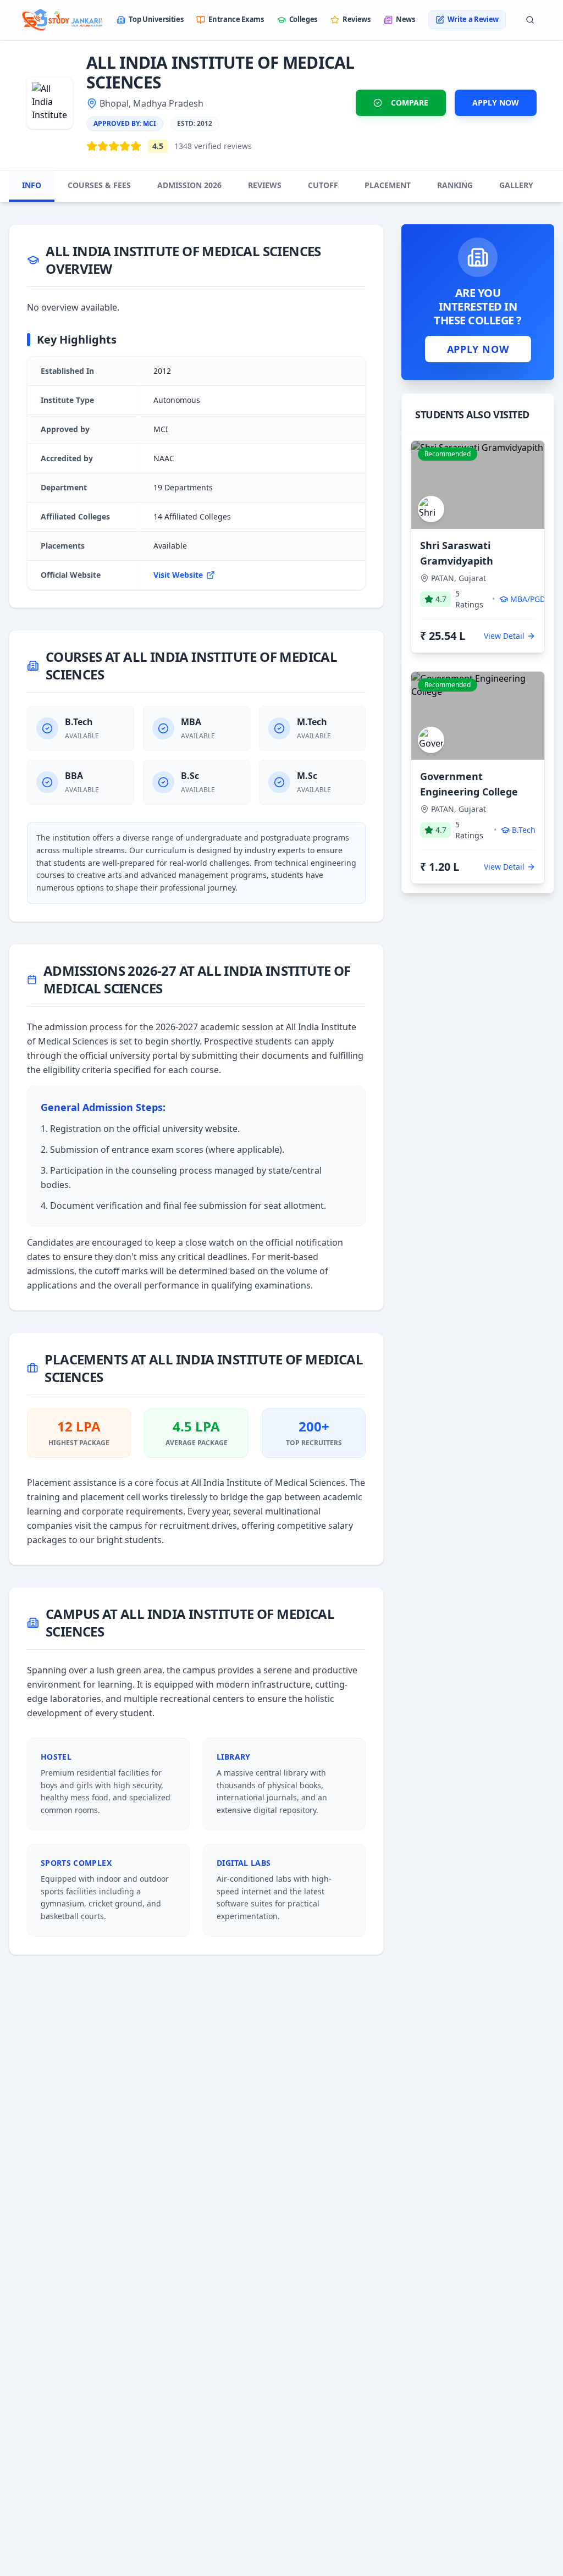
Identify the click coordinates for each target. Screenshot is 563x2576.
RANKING (455, 185)
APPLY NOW (496, 103)
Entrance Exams (236, 19)
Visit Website (178, 575)
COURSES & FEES (99, 185)
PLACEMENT (388, 185)
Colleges (303, 19)
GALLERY (516, 185)
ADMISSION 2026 (189, 185)
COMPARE (410, 103)
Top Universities (156, 19)
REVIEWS (265, 185)
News (405, 19)
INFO (32, 185)
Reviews (357, 19)
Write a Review (473, 19)
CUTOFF (323, 185)
